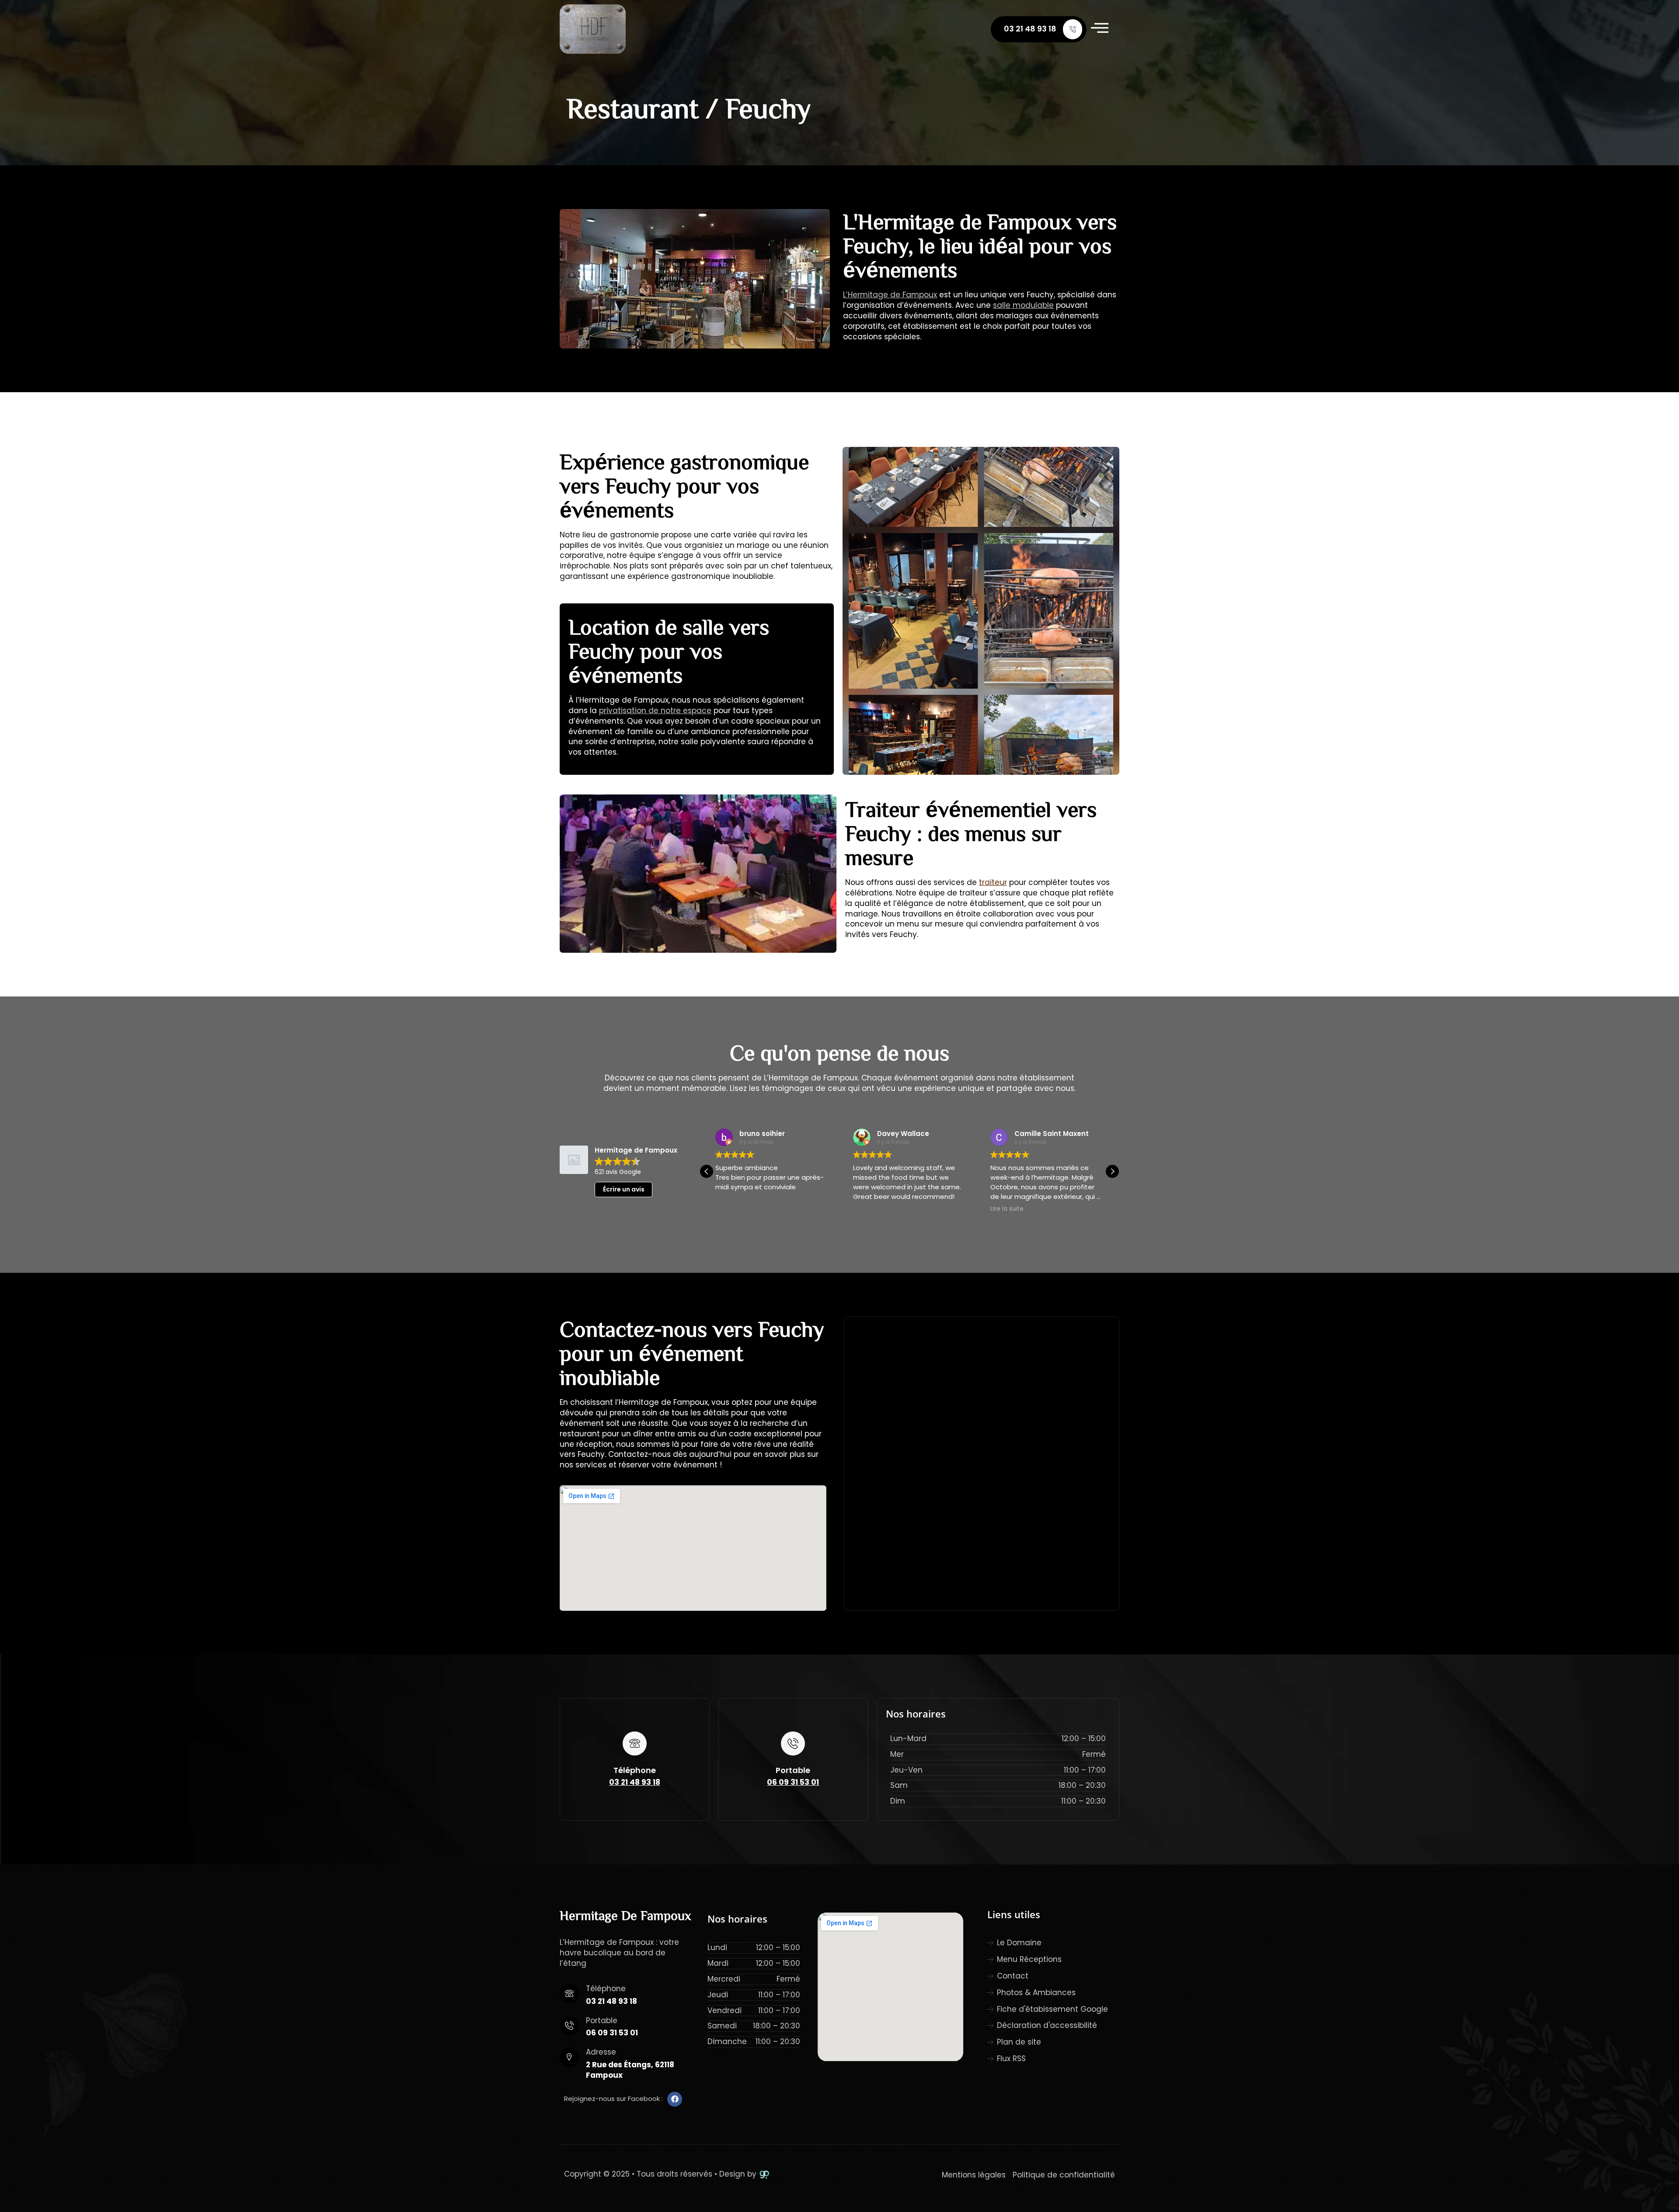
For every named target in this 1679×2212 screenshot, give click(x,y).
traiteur (993, 882)
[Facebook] (675, 2099)
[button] (707, 1171)
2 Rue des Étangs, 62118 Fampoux (630, 2070)
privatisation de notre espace (655, 711)
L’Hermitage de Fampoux (890, 295)
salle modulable (1023, 305)
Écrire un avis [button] (624, 1189)
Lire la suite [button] (870, 1209)
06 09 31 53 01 (793, 1782)
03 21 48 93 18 (1030, 29)
